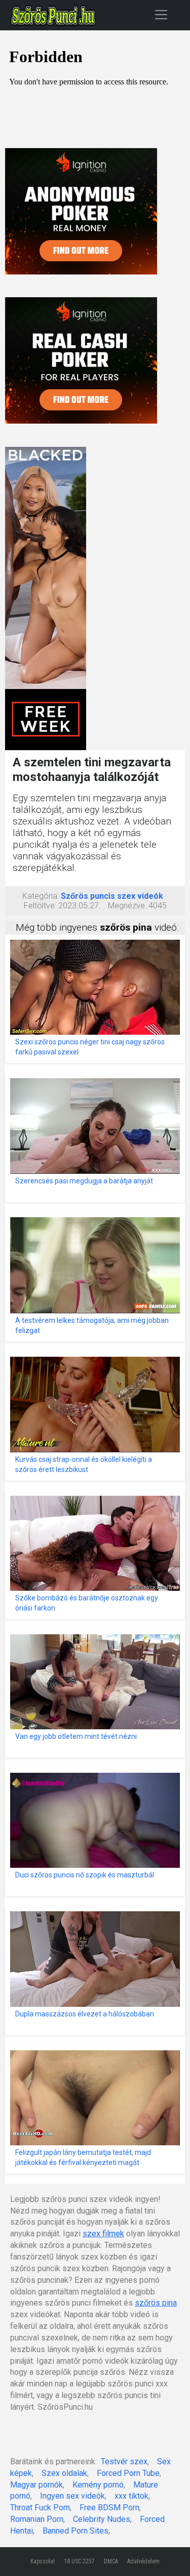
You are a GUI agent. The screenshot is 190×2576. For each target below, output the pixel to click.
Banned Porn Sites (75, 2531)
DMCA (111, 2561)
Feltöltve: (40, 906)
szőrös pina (156, 2303)
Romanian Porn (37, 2519)
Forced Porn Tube (128, 2473)
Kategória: (41, 896)
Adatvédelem (143, 2561)
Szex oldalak (64, 2473)
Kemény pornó (98, 2485)
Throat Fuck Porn (40, 2508)
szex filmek (103, 2234)
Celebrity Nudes (102, 2519)
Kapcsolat (43, 2561)
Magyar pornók (36, 2485)
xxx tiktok (131, 2496)
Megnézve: (127, 906)
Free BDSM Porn (109, 2508)
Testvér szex (124, 2462)
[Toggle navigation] (161, 14)
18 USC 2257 (79, 2561)
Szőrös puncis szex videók (112, 896)
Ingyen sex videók (72, 2496)
